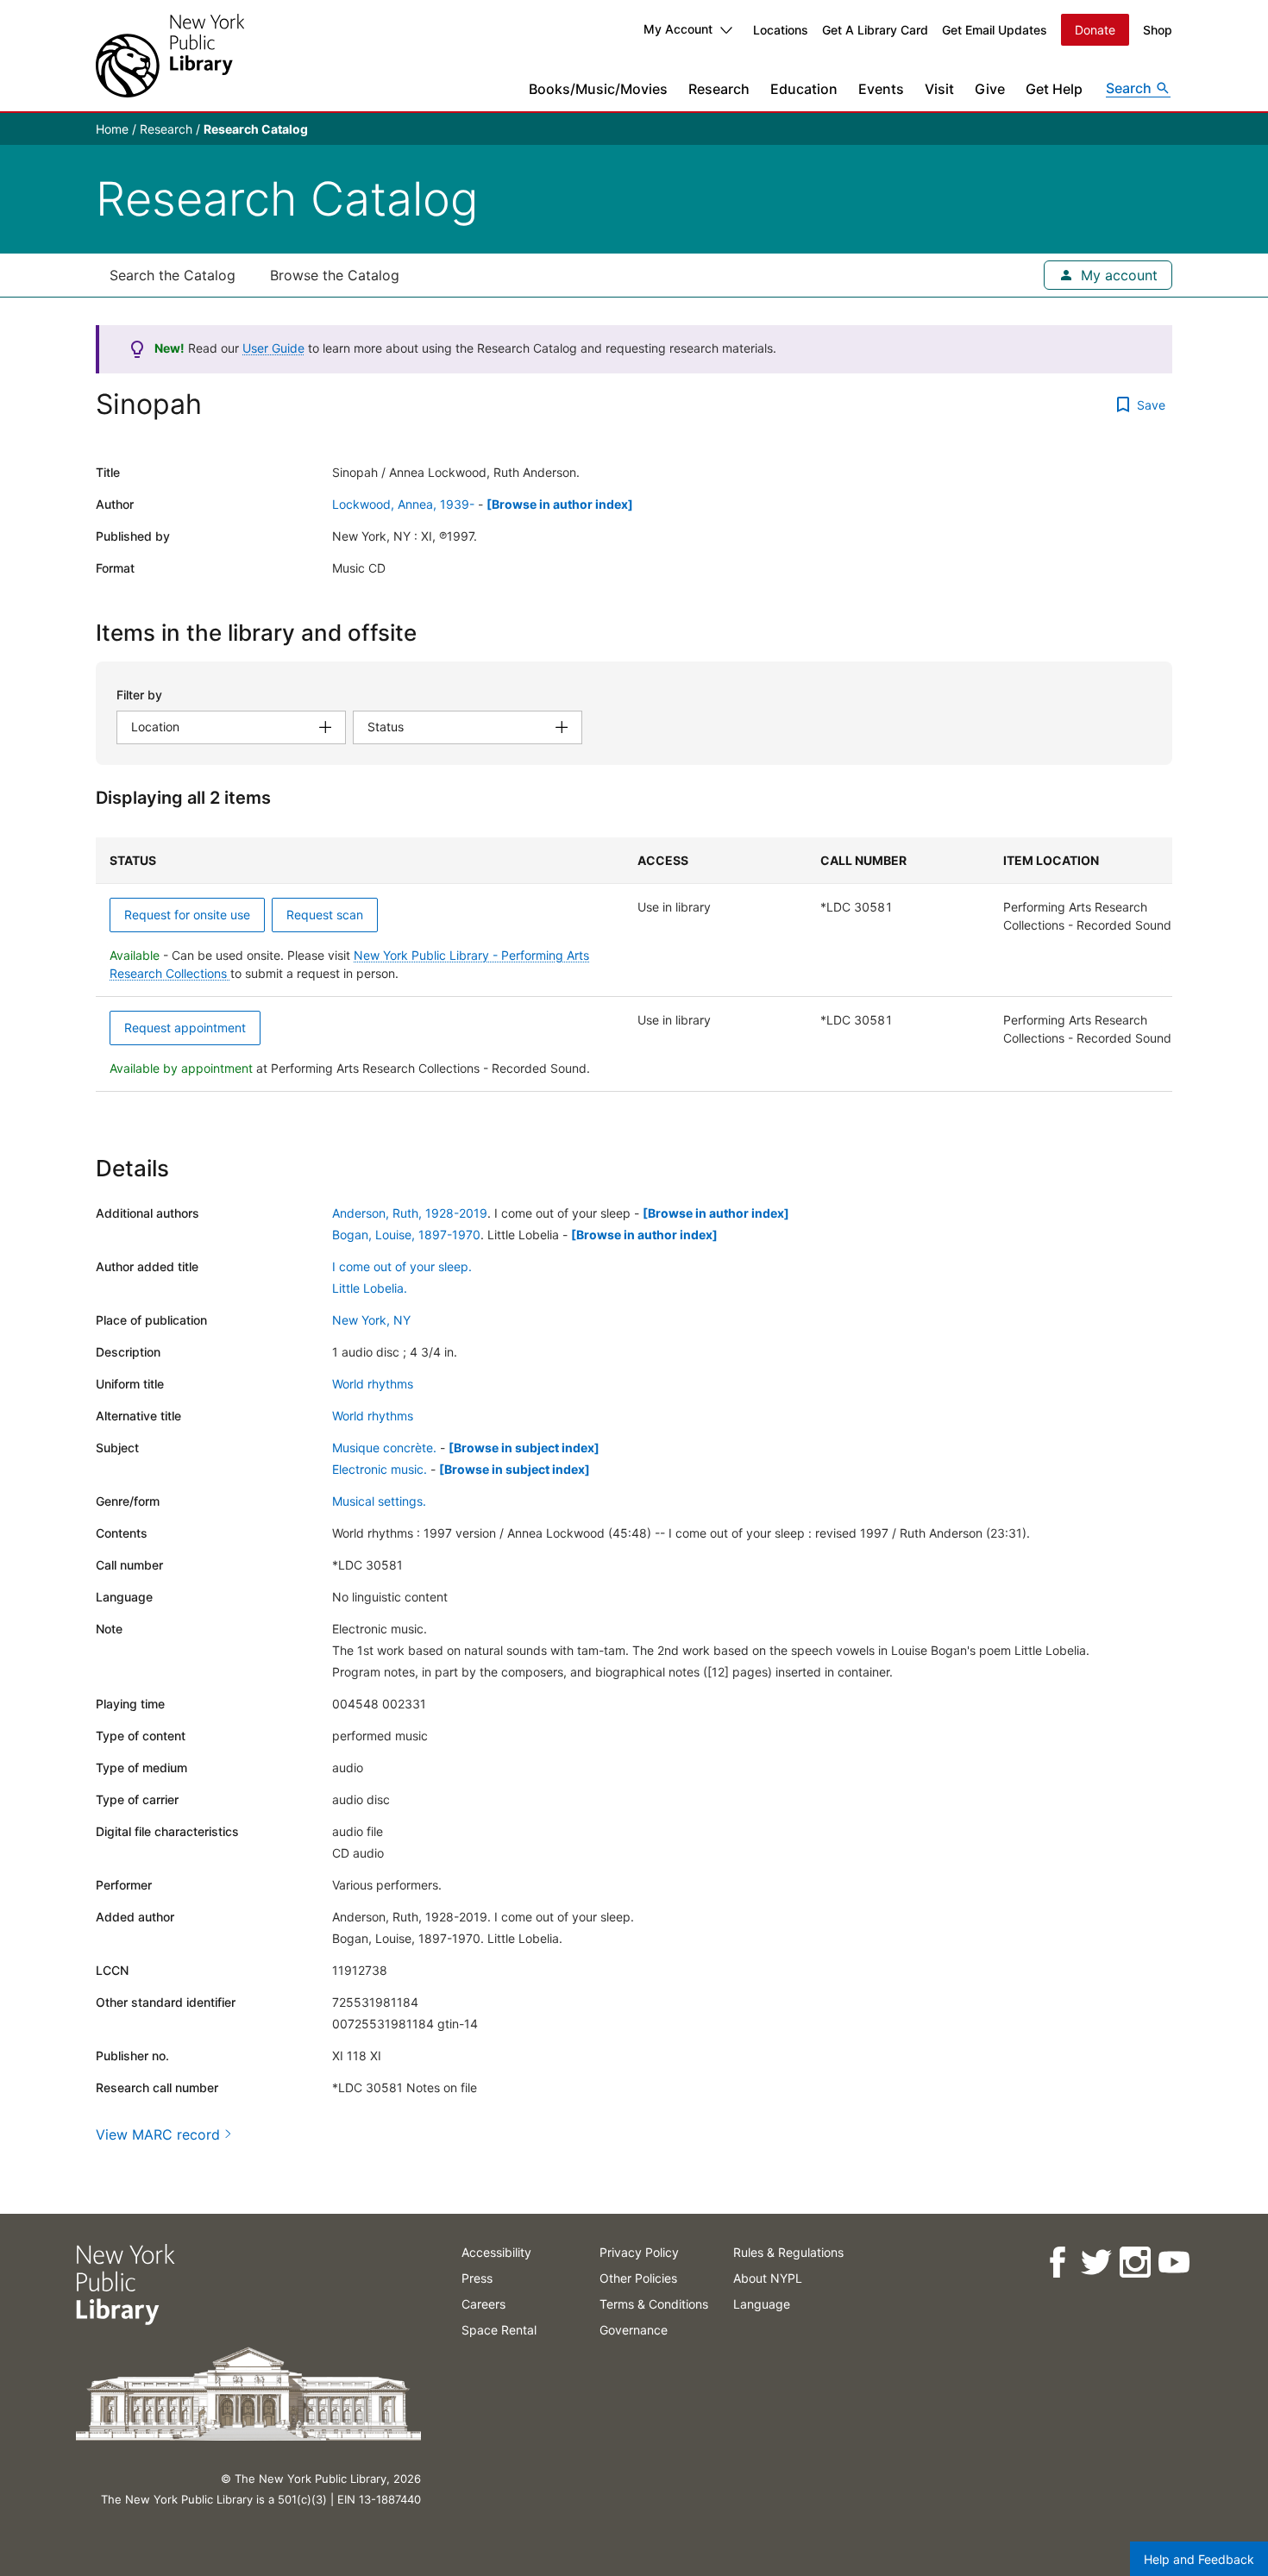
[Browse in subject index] (524, 1448)
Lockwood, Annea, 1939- (403, 504)
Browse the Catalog (335, 275)
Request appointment (185, 1028)
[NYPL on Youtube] (1173, 2263)
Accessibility (496, 2252)
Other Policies (638, 2278)
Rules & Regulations (788, 2252)
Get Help (1054, 89)
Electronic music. (380, 1469)
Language (762, 2304)
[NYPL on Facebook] (1056, 2263)
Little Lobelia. (370, 1288)
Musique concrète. (384, 1448)
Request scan (325, 915)
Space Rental (499, 2330)
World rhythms (373, 1384)
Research (719, 89)
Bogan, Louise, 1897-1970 (406, 1235)
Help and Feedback (1199, 2559)
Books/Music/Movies (598, 89)
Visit (939, 89)
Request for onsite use (187, 915)
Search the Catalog (173, 275)
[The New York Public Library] (170, 56)
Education (804, 89)
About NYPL (768, 2278)
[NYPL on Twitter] (1095, 2263)
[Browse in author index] (560, 504)
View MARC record (158, 2134)
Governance (634, 2330)
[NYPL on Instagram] (1134, 2263)
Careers (483, 2304)
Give (990, 89)
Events (881, 89)
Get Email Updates (995, 30)
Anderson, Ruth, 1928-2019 (410, 1213)
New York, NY (371, 1320)
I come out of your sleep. (402, 1266)
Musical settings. (379, 1501)
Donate (1095, 30)
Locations (781, 30)
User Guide (273, 348)
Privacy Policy (639, 2252)
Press (477, 2278)
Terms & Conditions (654, 2304)
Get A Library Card (875, 30)
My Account (678, 29)
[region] (634, 965)
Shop (1158, 30)
